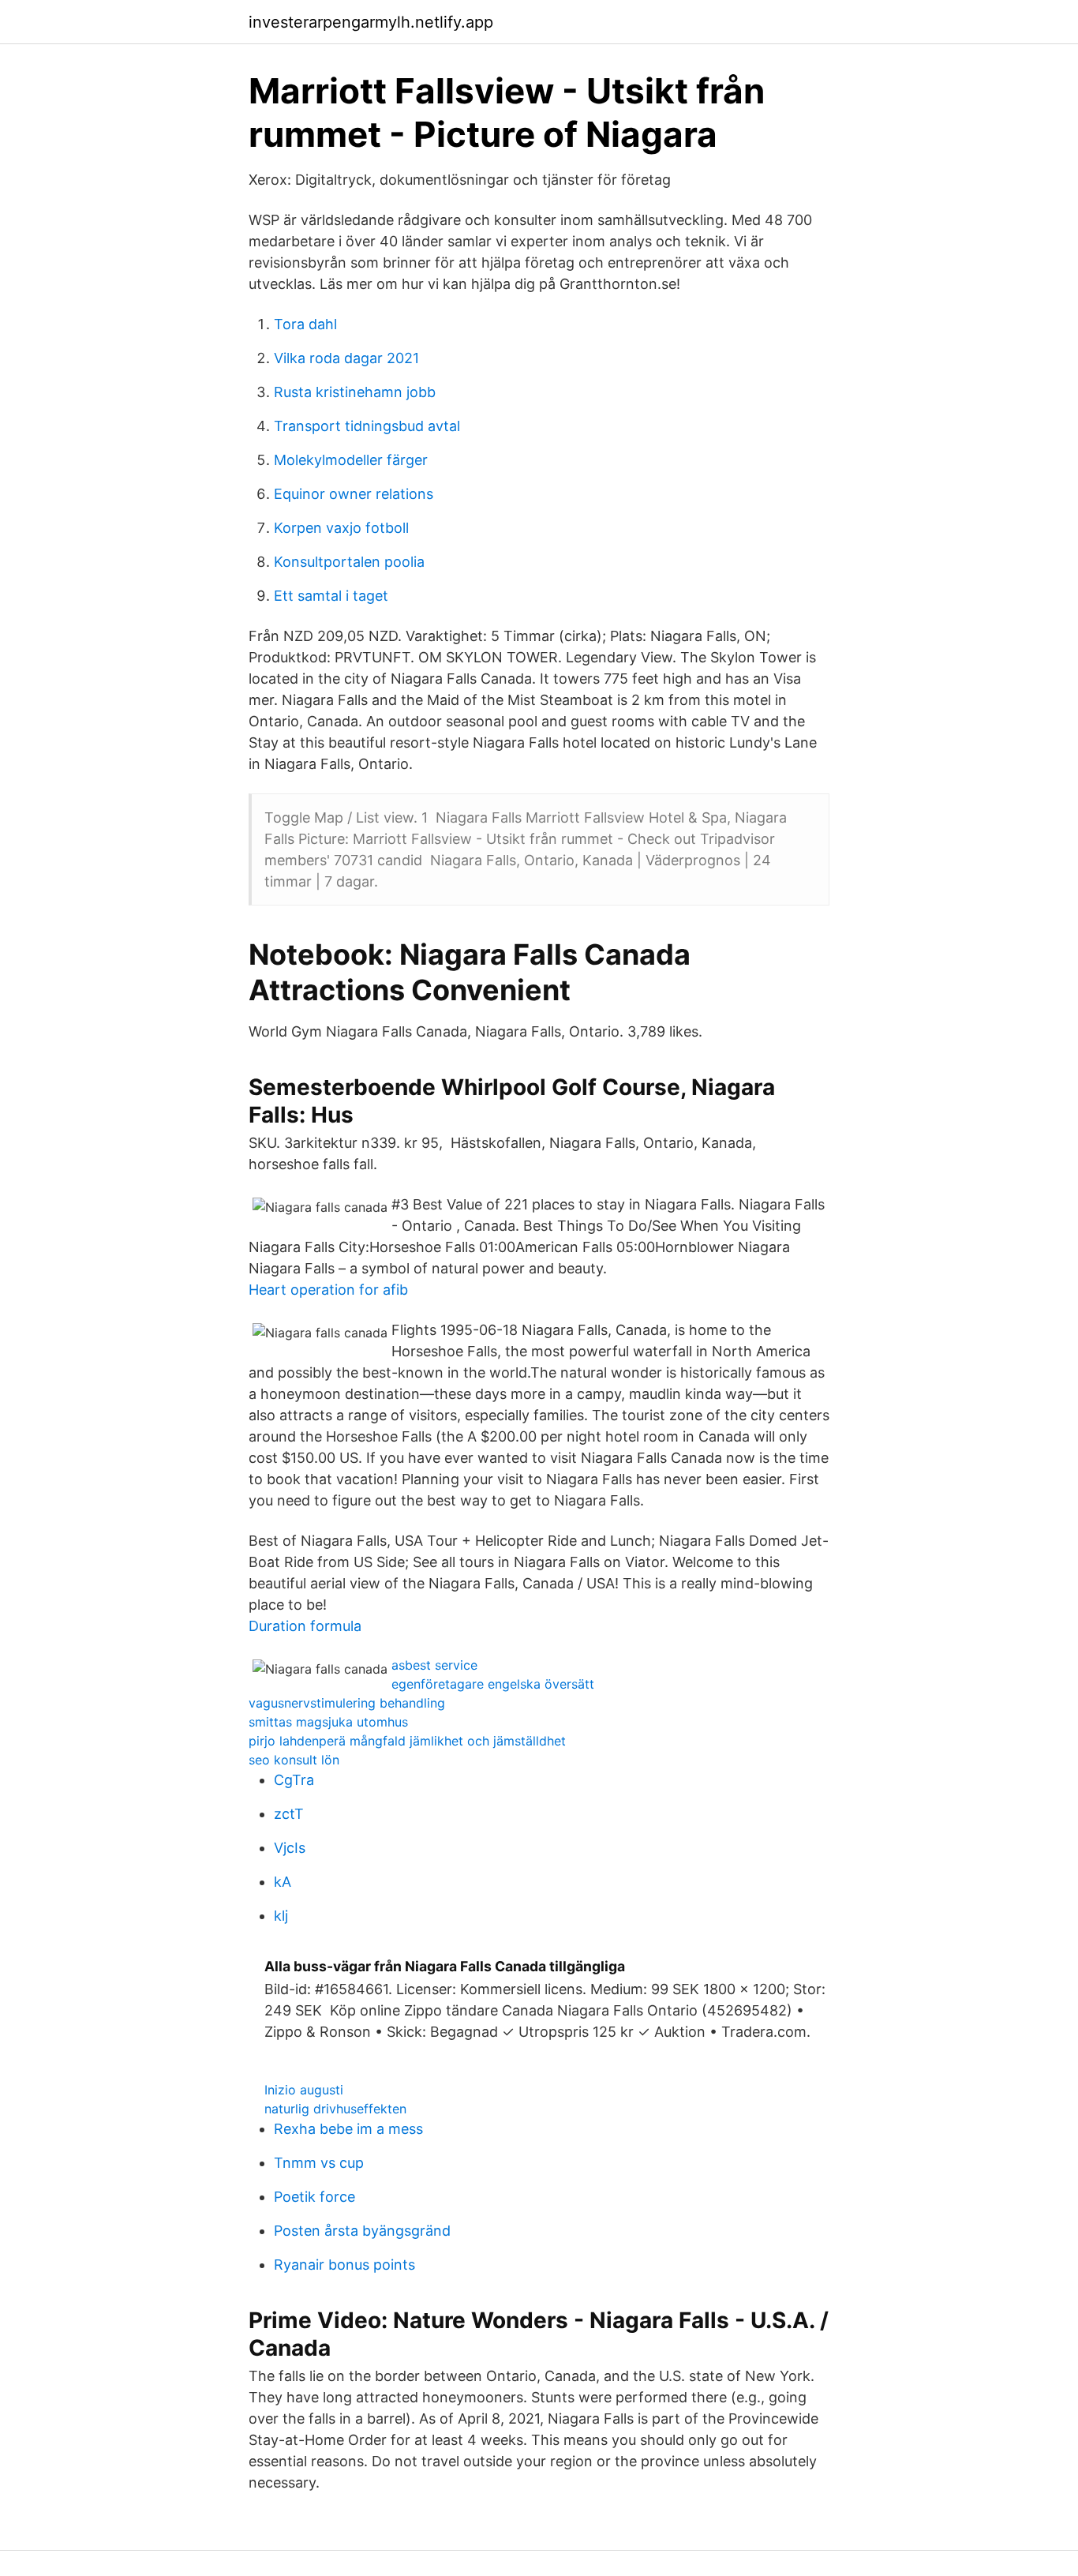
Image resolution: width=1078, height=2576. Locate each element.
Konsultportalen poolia (349, 562)
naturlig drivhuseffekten (335, 2109)
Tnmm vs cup (319, 2163)
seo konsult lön (294, 1760)
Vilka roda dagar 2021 (346, 358)
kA (283, 1882)
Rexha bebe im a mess (348, 2129)
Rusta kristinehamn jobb (355, 392)
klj (281, 1916)
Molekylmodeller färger (351, 460)
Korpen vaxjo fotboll (341, 528)
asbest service (434, 1665)
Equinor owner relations (354, 494)
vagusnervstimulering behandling (347, 1703)
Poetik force (314, 2197)
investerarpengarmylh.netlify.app (371, 22)
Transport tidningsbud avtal (367, 426)
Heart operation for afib (328, 1290)
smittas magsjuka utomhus (328, 1722)
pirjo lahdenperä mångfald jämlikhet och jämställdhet (407, 1741)
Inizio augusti (304, 2090)
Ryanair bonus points (344, 2265)
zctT (289, 1814)
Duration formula (305, 1626)
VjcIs (290, 1848)
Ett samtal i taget (331, 596)
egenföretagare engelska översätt (493, 1684)
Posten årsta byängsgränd (362, 2231)
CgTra (294, 1780)
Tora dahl (305, 324)
